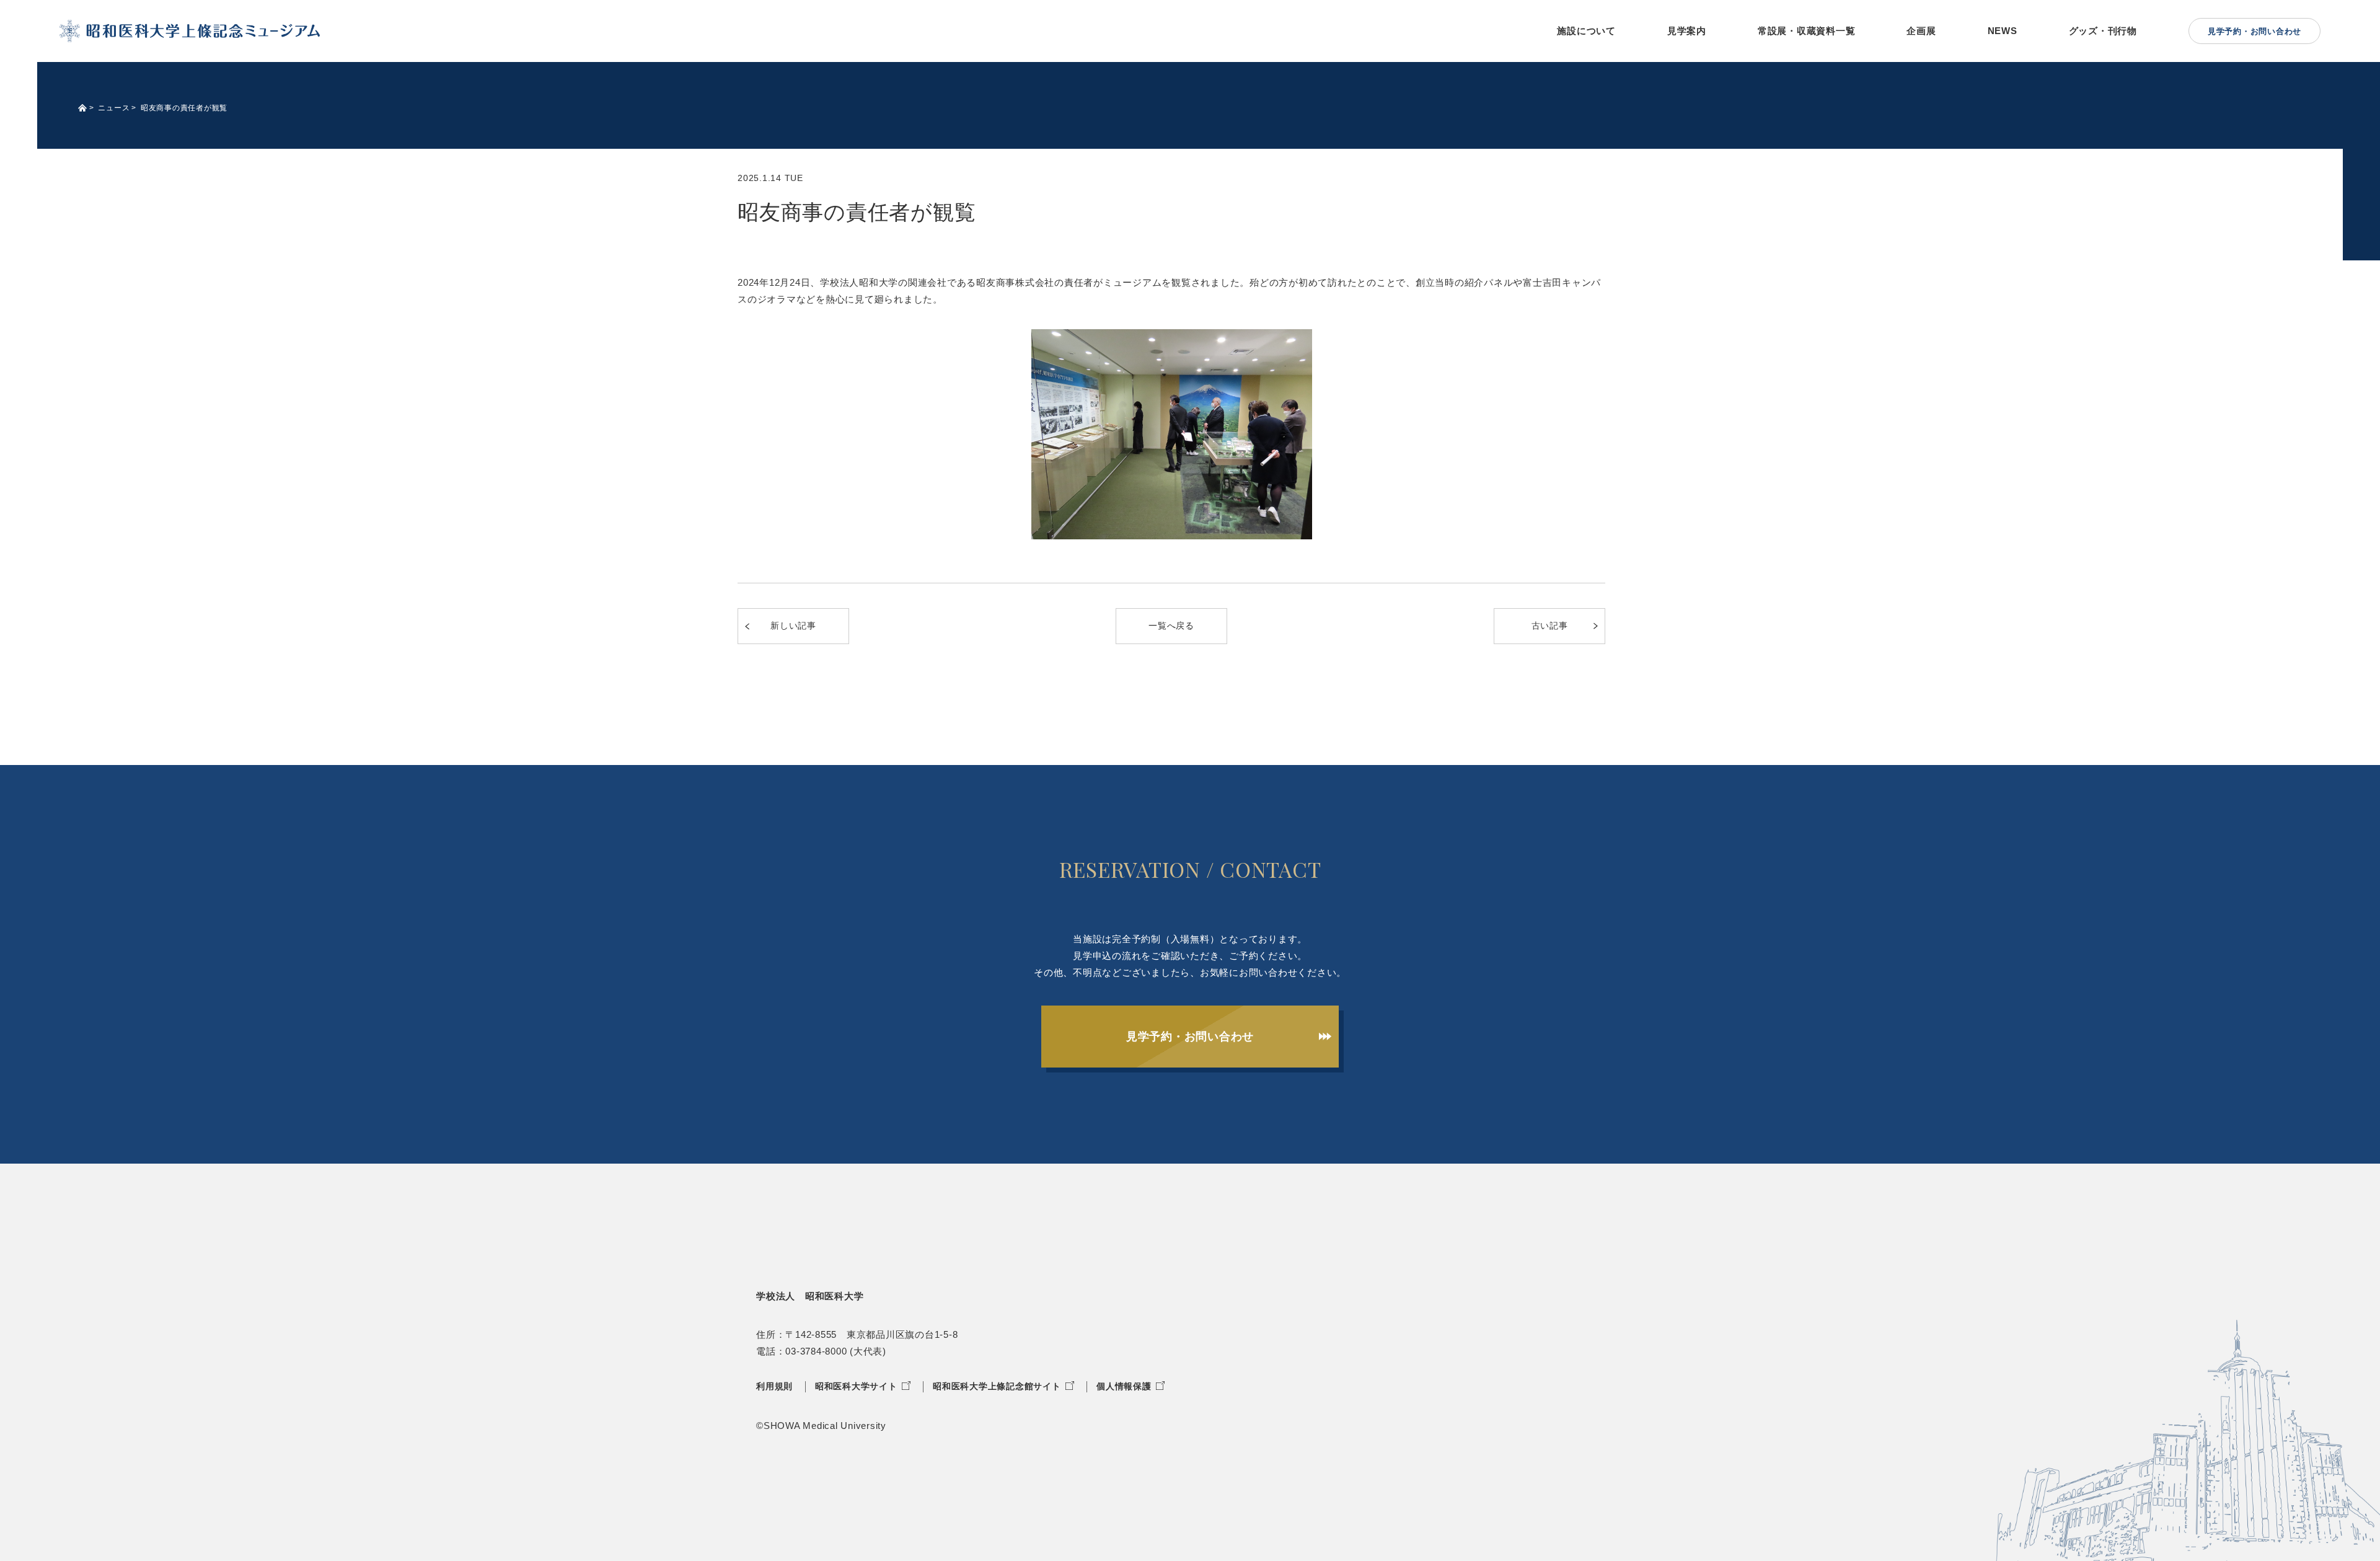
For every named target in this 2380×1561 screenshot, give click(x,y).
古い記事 (1550, 626)
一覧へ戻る (1171, 626)
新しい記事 (793, 626)
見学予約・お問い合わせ (1190, 1037)
